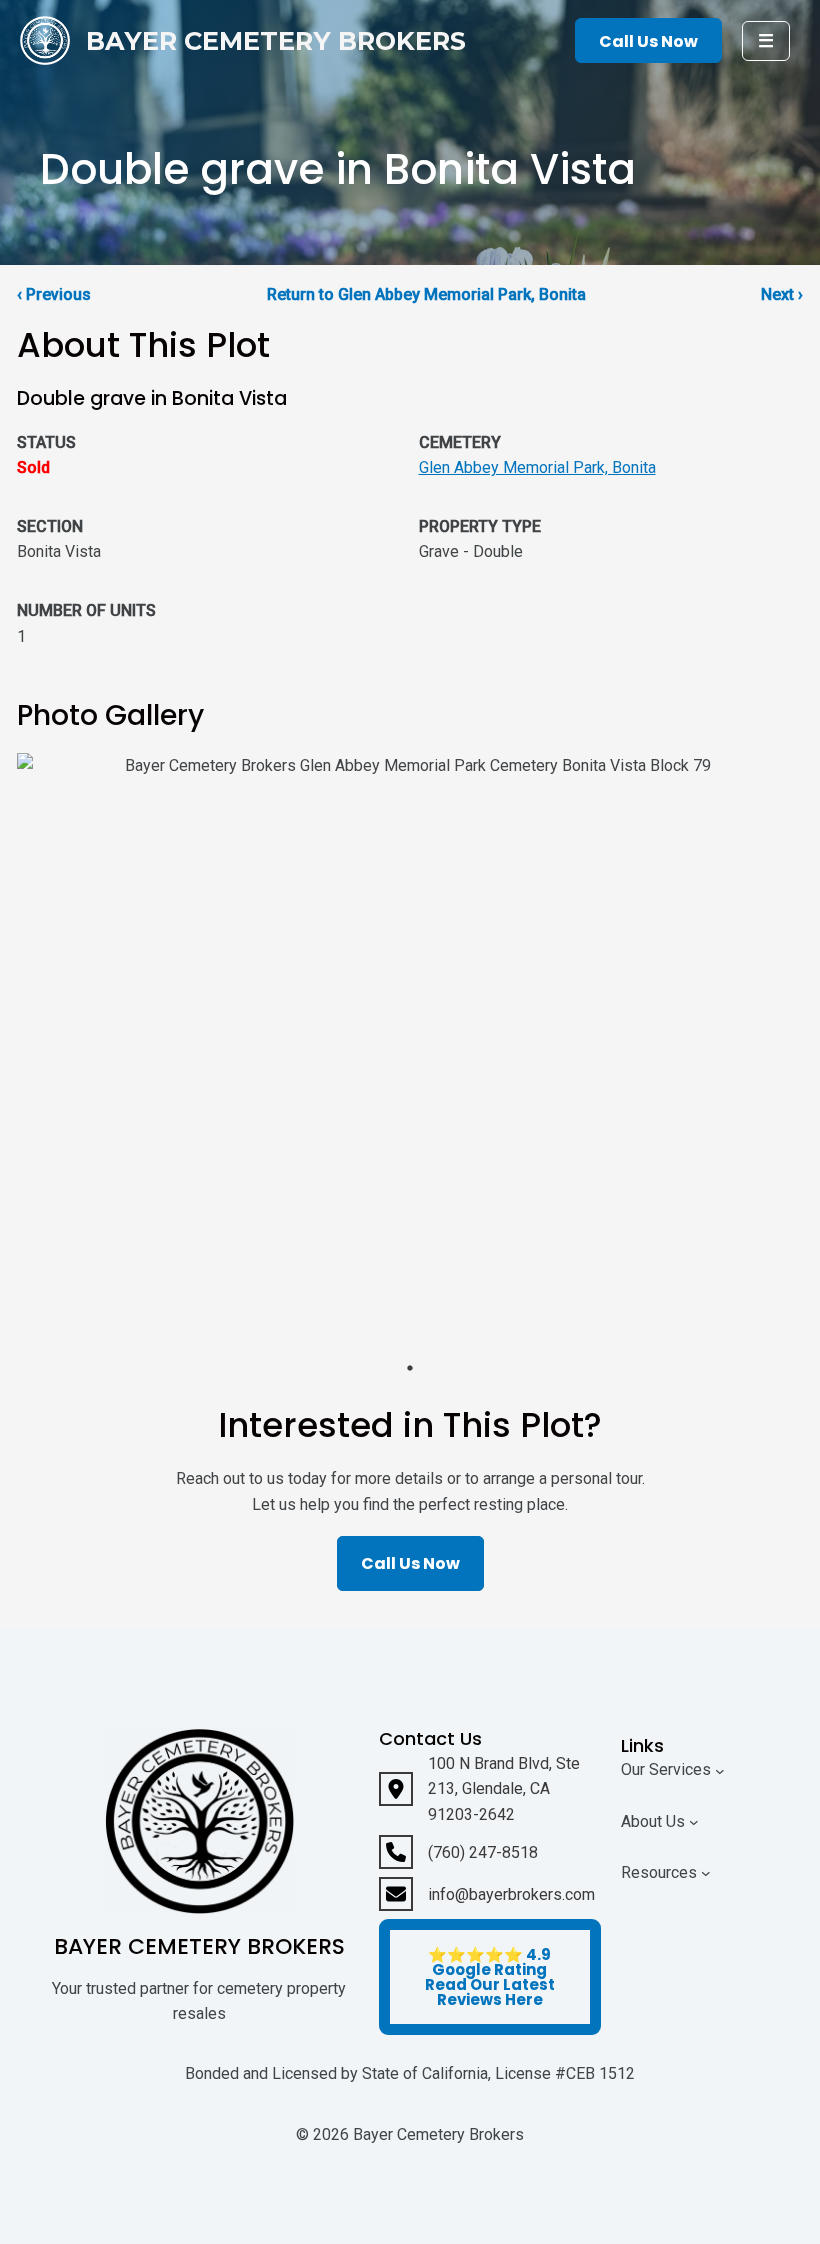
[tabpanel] (410, 1053)
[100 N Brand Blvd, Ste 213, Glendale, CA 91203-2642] (490, 1789)
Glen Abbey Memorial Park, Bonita (537, 467)
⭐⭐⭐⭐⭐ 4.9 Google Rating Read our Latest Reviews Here (490, 1977)
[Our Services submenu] (720, 1770)
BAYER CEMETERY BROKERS (276, 40)
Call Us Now (648, 41)
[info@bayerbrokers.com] (487, 1894)
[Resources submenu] (706, 1873)
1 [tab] (410, 1368)
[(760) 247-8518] (458, 1852)
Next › (782, 294)
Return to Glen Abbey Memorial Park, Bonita (426, 294)
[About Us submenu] (694, 1822)
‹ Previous (54, 294)
